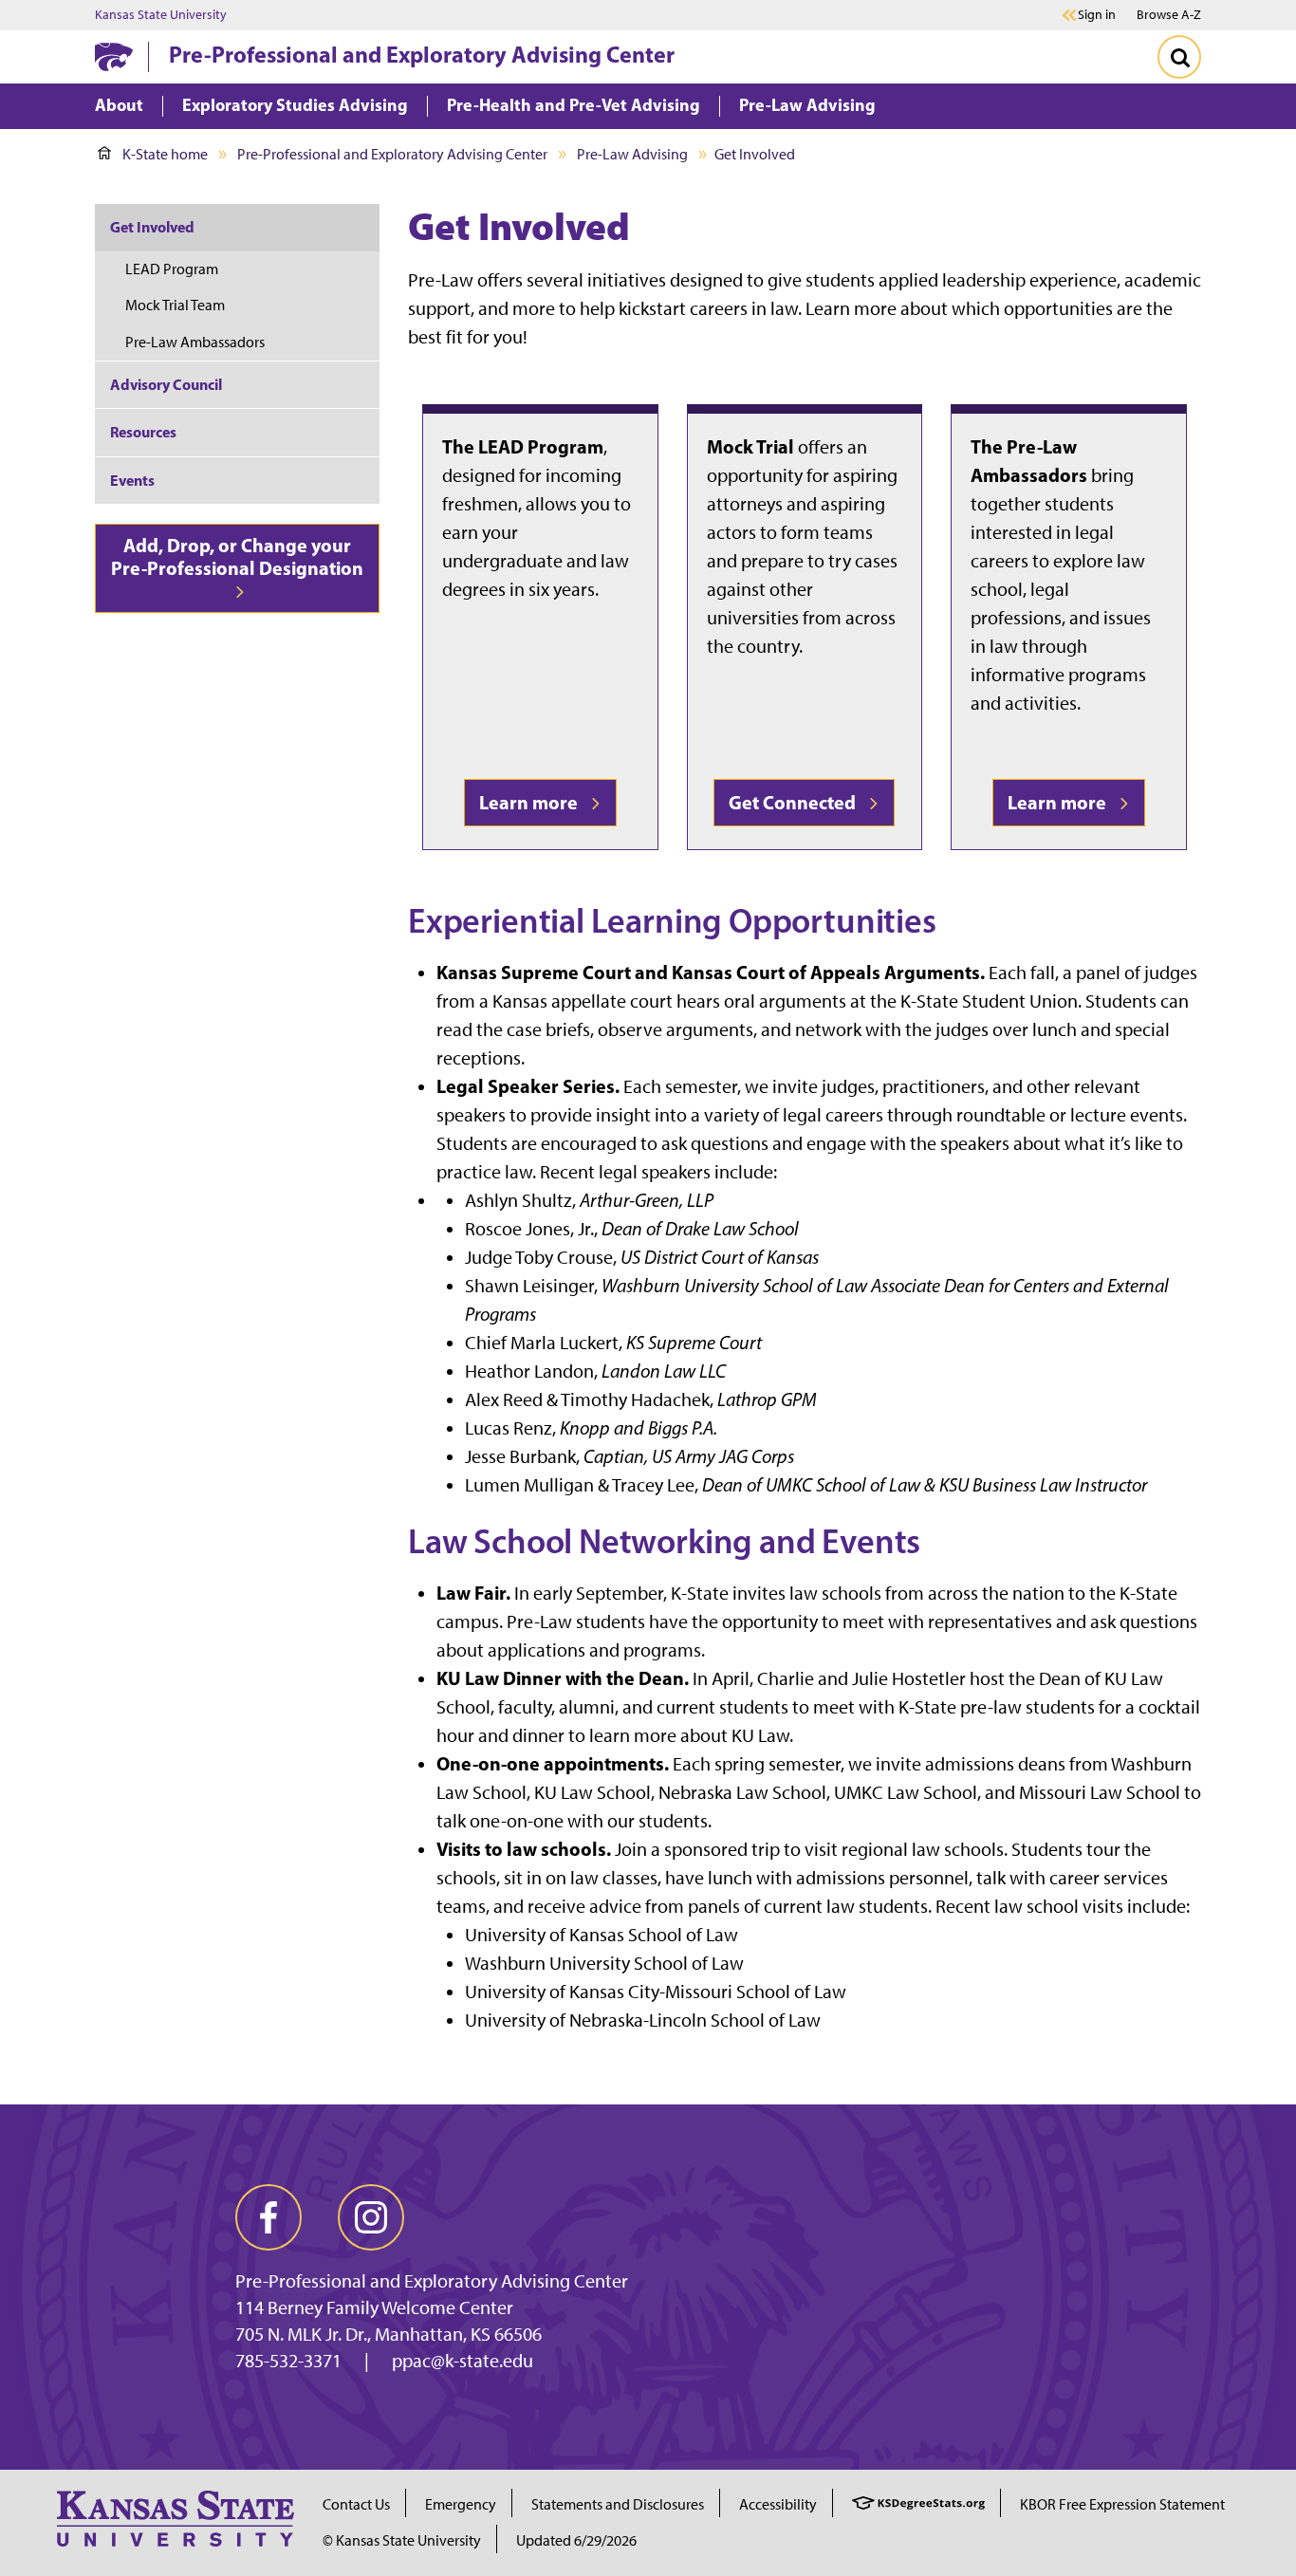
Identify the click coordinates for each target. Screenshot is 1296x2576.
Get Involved (152, 227)
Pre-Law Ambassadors (195, 342)
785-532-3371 (288, 2361)
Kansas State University (161, 15)
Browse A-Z (1169, 15)
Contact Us (356, 2504)
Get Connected (796, 802)
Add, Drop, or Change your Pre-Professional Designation (237, 556)
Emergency (461, 2504)
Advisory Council (166, 384)
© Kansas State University (402, 2540)
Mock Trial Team (175, 305)
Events (132, 480)
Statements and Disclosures (618, 2504)
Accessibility (778, 2504)
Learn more (532, 802)
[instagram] (371, 2217)
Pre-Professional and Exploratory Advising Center (422, 54)
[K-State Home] (114, 56)
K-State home (165, 154)
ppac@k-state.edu (463, 2361)
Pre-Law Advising (632, 154)
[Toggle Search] (1179, 57)
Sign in (1097, 15)
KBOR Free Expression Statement (1122, 2504)
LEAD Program (172, 269)
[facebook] (268, 2217)
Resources (143, 432)
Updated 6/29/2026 (576, 2540)
